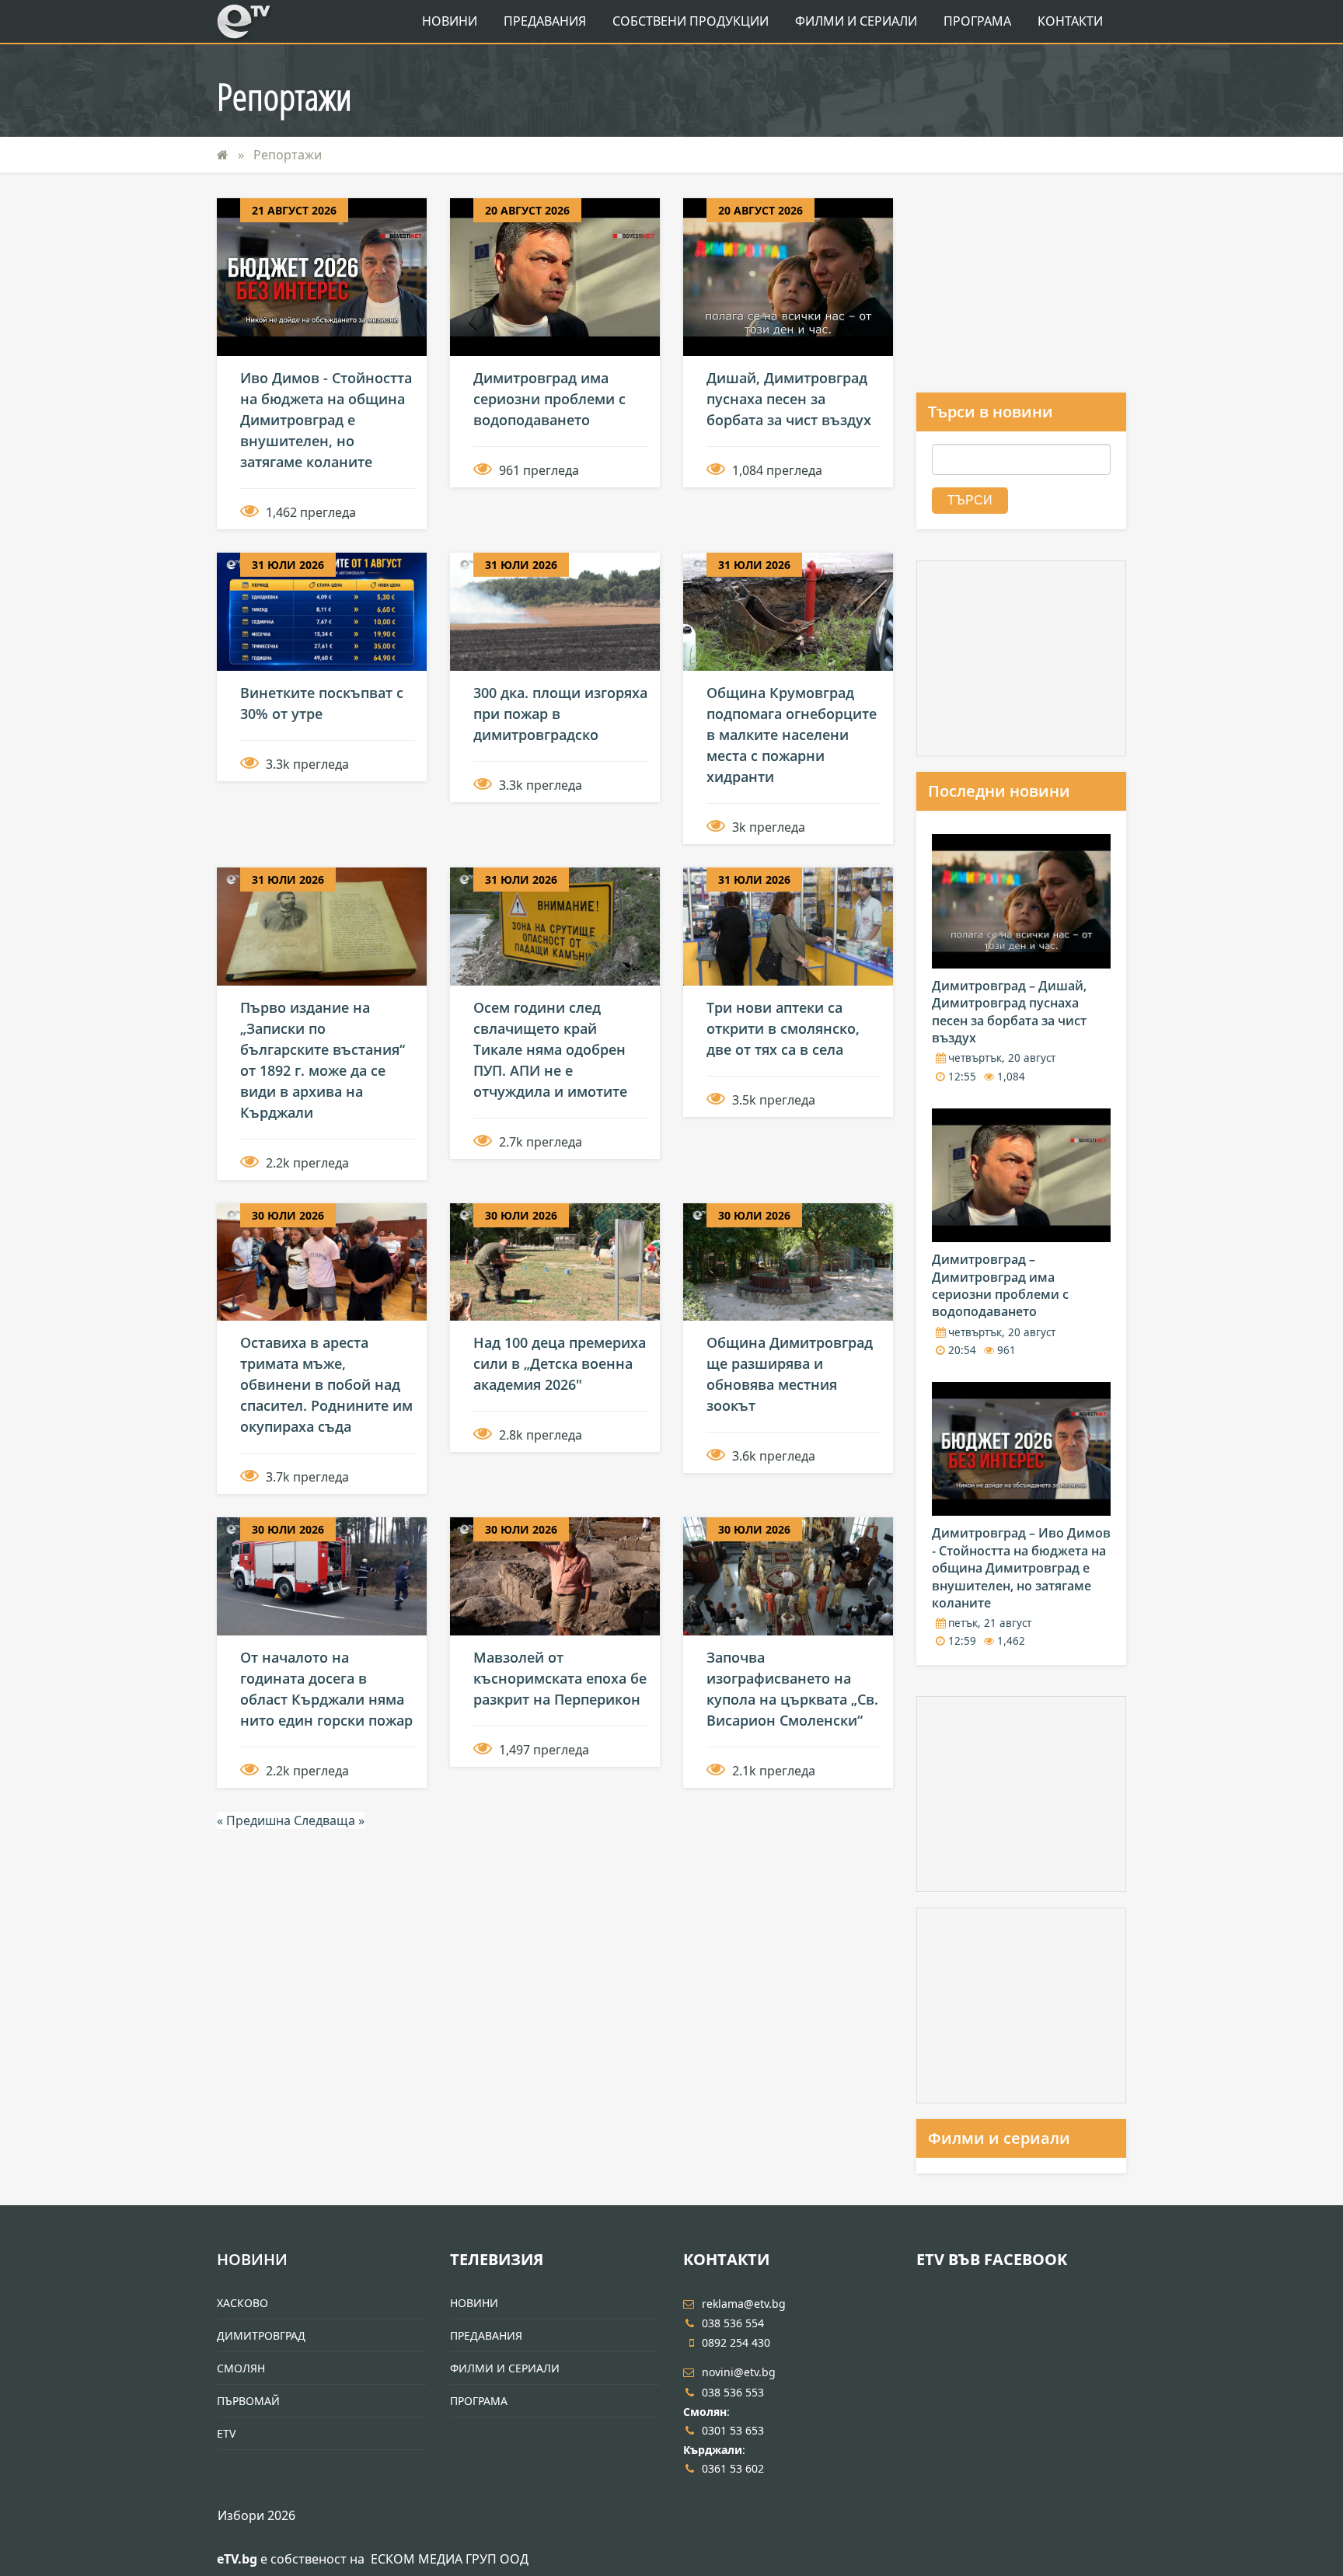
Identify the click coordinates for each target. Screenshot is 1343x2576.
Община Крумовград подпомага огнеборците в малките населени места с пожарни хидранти (792, 735)
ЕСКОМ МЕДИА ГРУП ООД (450, 2559)
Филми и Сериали (856, 21)
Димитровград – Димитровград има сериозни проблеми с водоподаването (1000, 1285)
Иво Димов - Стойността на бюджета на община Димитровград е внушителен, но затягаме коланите (326, 420)
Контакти (1070, 21)
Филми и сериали (999, 2138)
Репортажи (288, 155)
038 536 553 (733, 2392)
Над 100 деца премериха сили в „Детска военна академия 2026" (560, 1363)
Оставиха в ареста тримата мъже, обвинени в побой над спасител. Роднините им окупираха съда (326, 1384)
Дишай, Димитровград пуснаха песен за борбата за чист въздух (789, 399)
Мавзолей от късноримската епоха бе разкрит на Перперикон (560, 1678)
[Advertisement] (1021, 295)
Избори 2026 (256, 2515)
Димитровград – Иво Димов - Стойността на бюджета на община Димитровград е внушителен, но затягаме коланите (1021, 1568)
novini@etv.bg (739, 2372)
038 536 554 (733, 2323)
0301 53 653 (733, 2430)
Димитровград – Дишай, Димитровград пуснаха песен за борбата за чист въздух (1009, 1012)
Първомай (248, 2401)
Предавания (545, 21)
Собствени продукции (691, 21)
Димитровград (261, 2335)
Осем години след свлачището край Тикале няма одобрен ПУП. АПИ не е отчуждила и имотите (550, 1049)
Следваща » (329, 1820)
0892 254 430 (736, 2342)
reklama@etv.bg (744, 2304)
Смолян (241, 2368)
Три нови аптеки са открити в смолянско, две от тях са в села (783, 1028)
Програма (977, 21)
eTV (226, 2433)
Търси (970, 500)
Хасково (242, 2303)
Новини (450, 21)
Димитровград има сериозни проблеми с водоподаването (549, 399)
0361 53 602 (733, 2468)
